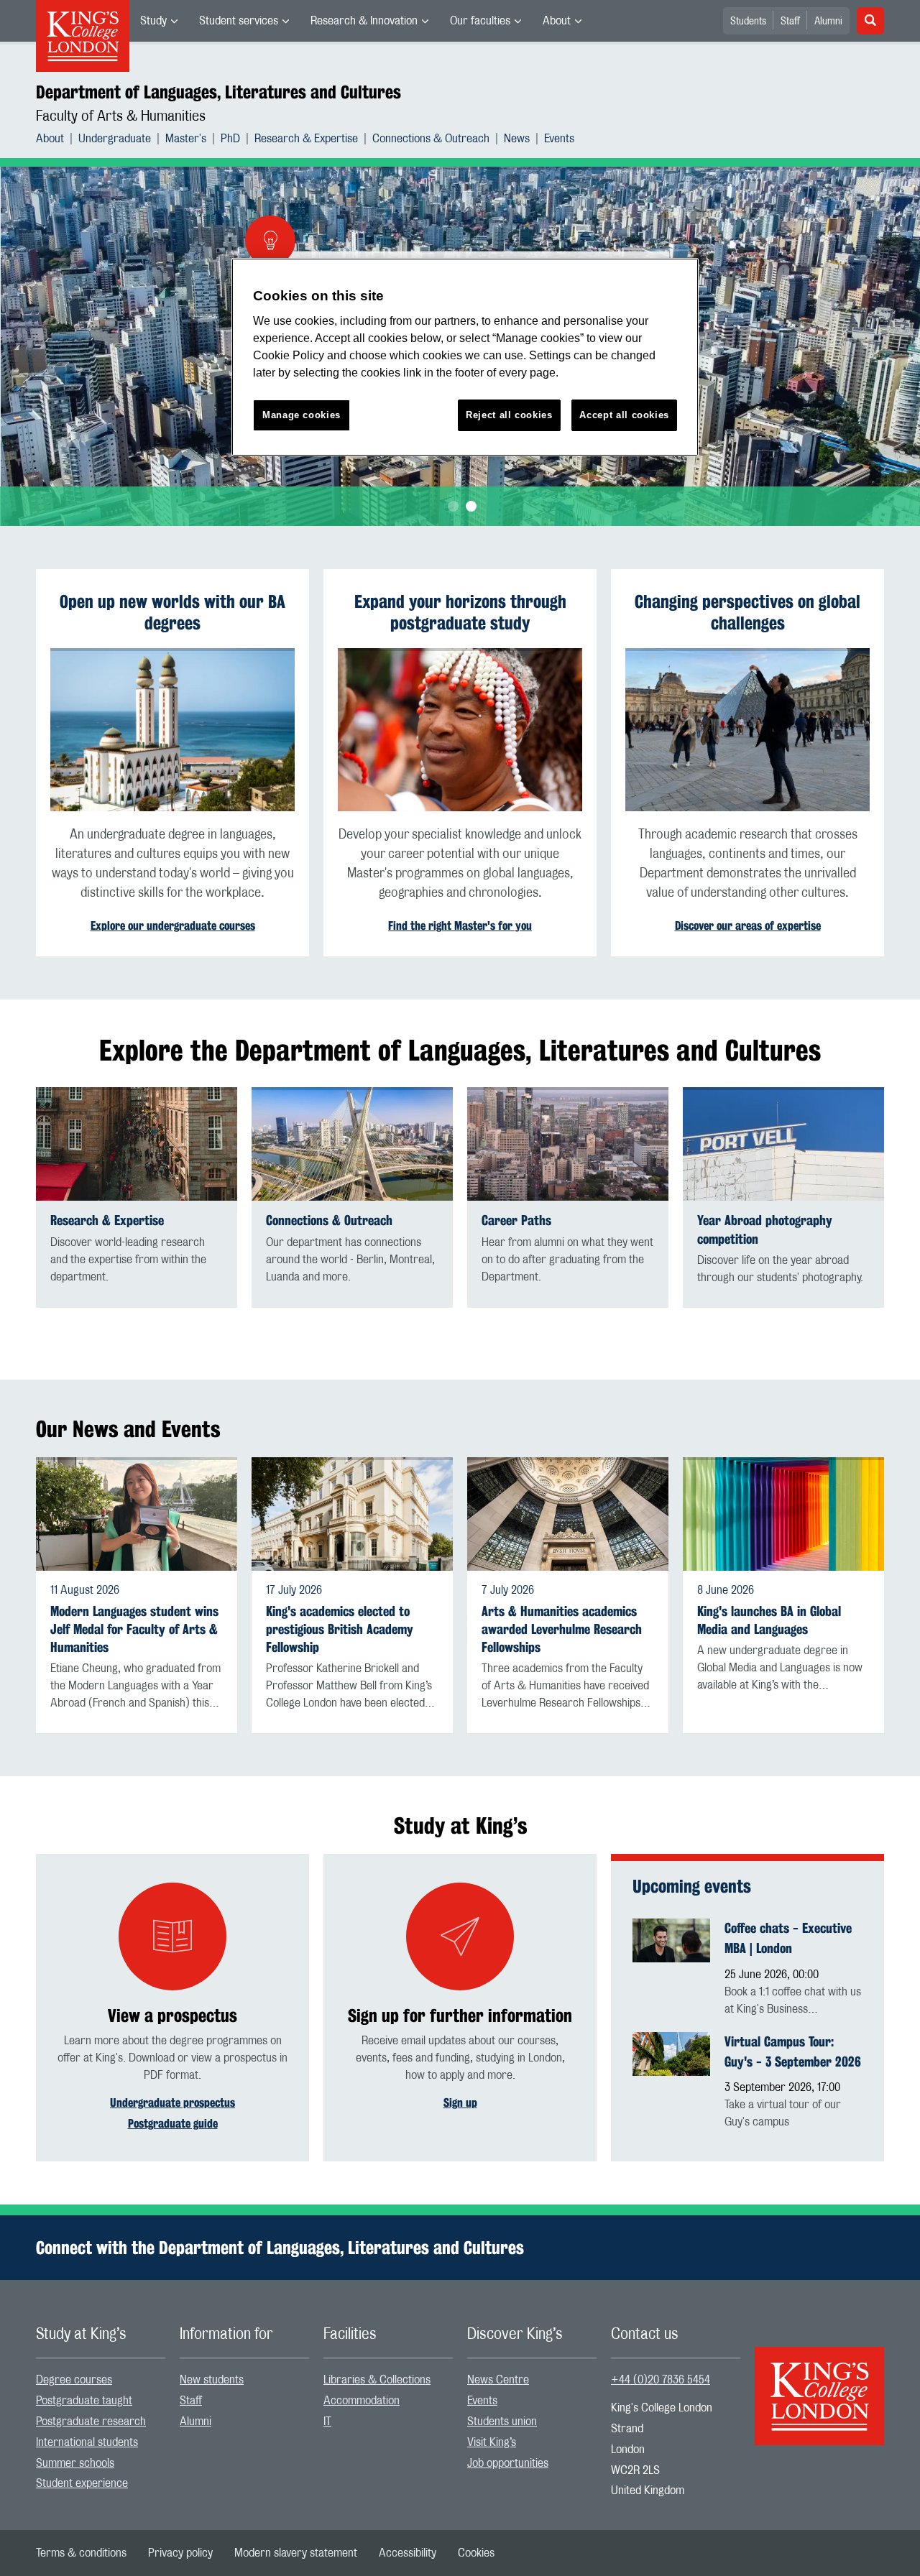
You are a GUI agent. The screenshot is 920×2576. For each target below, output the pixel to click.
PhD (230, 139)
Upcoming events (692, 1886)
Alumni (828, 22)
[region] (465, 357)
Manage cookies (302, 415)
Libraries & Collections (377, 2380)
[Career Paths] (568, 1144)
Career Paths (516, 1220)
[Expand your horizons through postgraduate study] (460, 730)
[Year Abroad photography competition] (783, 1144)
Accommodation (362, 2401)
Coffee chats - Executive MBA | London (788, 1938)
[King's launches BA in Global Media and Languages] (783, 1514)
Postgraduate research (91, 2422)
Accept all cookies (624, 415)
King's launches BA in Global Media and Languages (769, 1620)
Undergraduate (115, 139)
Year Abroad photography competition (765, 1229)
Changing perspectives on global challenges (747, 612)
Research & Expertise (306, 139)
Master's (186, 139)
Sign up (460, 2103)
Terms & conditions (81, 2553)
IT (327, 2422)
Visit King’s (492, 2442)
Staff (790, 22)
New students (212, 2380)
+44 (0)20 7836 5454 (661, 2380)
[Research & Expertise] (137, 1144)
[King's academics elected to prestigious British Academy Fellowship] (352, 1514)
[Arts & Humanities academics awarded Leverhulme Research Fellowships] (568, 1514)
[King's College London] (819, 2383)
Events (559, 139)
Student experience (82, 2483)
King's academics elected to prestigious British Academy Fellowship (340, 1629)
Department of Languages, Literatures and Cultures (218, 92)
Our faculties (480, 21)
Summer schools (75, 2463)
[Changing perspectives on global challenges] (747, 730)
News (517, 139)
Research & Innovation (364, 21)
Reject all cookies (509, 415)
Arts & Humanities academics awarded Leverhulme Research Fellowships (562, 1629)
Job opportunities (508, 2463)
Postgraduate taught (84, 2401)
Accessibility (408, 2553)
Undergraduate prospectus (172, 2103)
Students (748, 22)
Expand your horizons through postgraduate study (460, 612)
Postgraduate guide (173, 2124)
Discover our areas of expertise (748, 926)
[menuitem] (159, 21)
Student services (239, 21)
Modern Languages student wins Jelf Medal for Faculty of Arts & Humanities (134, 1629)
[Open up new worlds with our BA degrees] (172, 730)
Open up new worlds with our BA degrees (172, 612)
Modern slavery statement (296, 2553)
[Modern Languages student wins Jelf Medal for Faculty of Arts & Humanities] (137, 1514)
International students (87, 2442)
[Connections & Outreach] (352, 1144)
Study (153, 21)
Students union (502, 2422)
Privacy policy (180, 2553)
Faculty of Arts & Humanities (121, 116)
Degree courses (74, 2380)
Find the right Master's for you (460, 926)
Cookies (476, 2553)
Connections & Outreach (431, 139)
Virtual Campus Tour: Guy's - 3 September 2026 (793, 2051)
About (557, 21)
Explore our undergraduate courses (173, 926)
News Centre (498, 2380)
